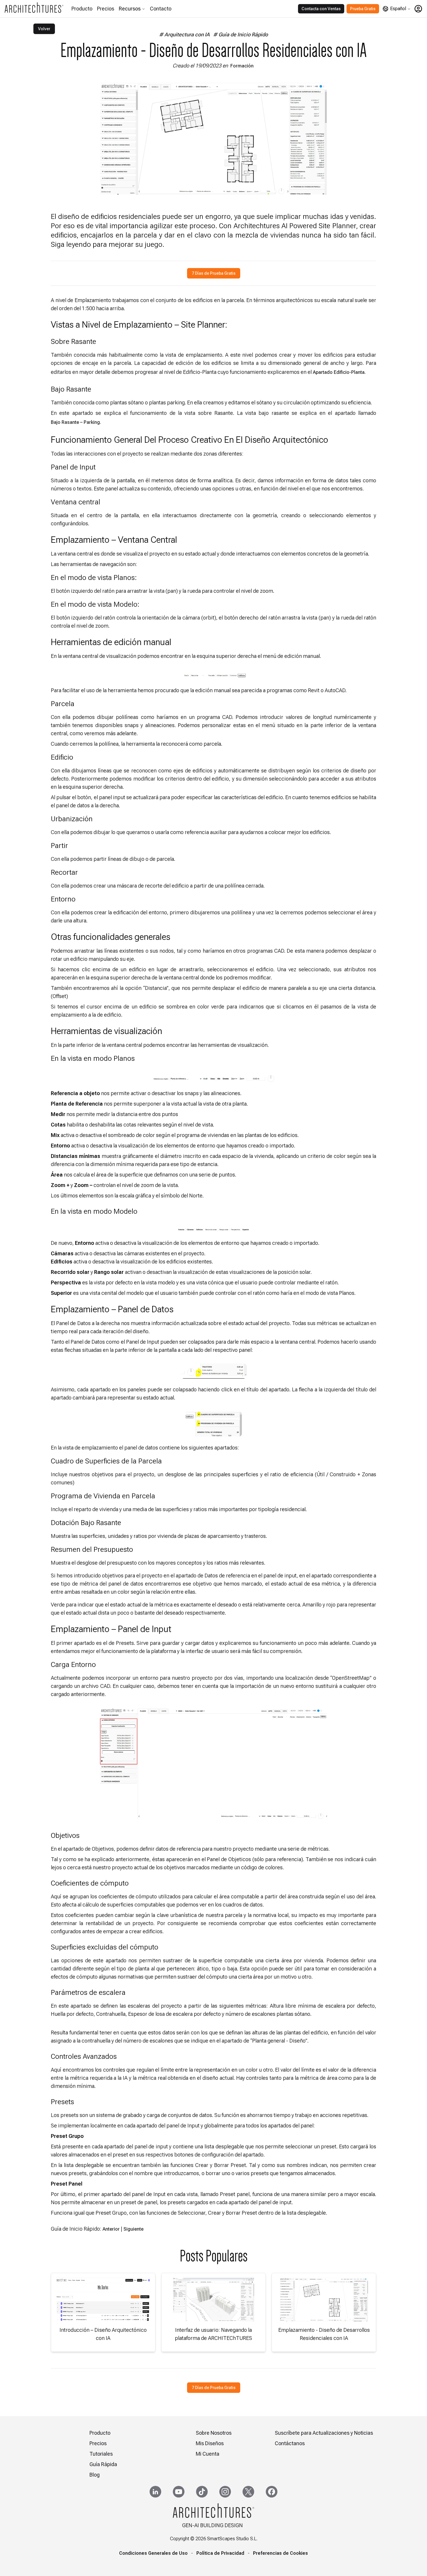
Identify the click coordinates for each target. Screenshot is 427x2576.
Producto (82, 9)
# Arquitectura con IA (184, 34)
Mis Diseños (210, 2443)
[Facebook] (272, 2492)
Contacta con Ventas (321, 9)
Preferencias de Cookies (280, 2553)
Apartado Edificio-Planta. (339, 372)
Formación (242, 66)
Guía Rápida (103, 2464)
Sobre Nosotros (214, 2433)
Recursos (130, 9)
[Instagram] (225, 2492)
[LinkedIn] (155, 2492)
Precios (106, 9)
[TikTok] (202, 2492)
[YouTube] (179, 2492)
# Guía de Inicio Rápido (241, 34)
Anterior (111, 2229)
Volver (44, 29)
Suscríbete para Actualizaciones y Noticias (324, 2433)
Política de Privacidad (220, 2553)
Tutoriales (101, 2454)
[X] (248, 2492)
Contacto (161, 9)
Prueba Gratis (363, 9)
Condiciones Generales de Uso (153, 2553)
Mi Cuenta (208, 2454)
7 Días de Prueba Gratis (214, 273)
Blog (95, 2475)
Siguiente (133, 2229)
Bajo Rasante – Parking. (76, 422)
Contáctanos (290, 2443)
